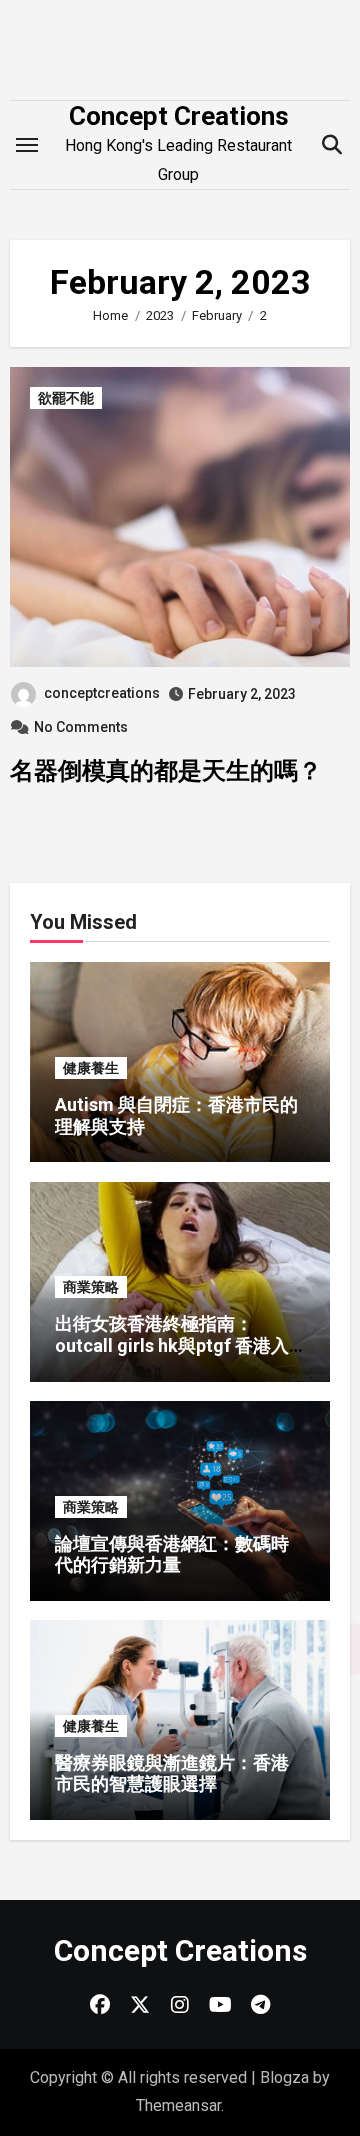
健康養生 (91, 1068)
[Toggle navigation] (27, 145)
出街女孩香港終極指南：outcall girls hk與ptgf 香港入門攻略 (172, 1345)
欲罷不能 (66, 398)
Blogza (284, 2077)
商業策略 (91, 1287)
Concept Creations (179, 116)
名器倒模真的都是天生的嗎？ (166, 771)
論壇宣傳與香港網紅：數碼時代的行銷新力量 (172, 1554)
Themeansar (178, 2105)
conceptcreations (102, 693)
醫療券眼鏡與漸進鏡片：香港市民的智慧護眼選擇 (172, 1773)
